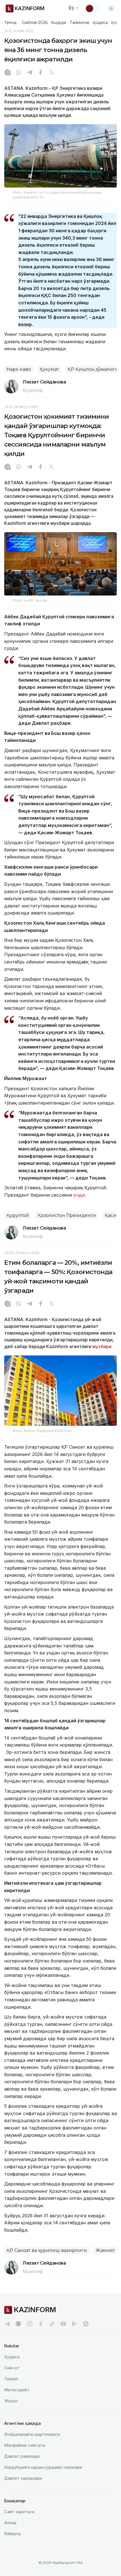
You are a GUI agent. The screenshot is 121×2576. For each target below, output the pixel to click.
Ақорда (59, 23)
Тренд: (11, 22)
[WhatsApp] (19, 73)
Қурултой (18, 1215)
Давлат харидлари (23, 2478)
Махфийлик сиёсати (25, 2445)
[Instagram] (8, 73)
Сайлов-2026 (35, 23)
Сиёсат (12, 2368)
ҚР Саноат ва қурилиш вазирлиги (47, 2250)
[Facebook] (41, 73)
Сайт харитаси (19, 2512)
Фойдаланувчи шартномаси (32, 2434)
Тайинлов (80, 23)
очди (79, 1195)
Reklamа (13, 2534)
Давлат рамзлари (22, 2456)
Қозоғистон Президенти (67, 1215)
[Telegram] (30, 73)
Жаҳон (11, 2401)
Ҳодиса (100, 23)
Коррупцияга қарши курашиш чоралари (43, 2467)
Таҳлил (11, 2379)
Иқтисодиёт (17, 2390)
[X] (51, 73)
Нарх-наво (19, 369)
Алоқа (10, 2523)
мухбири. (102, 1346)
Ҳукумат (49, 369)
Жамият (105, 2250)
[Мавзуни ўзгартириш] (93, 8)
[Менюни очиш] (111, 8)
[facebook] (41, 2324)
